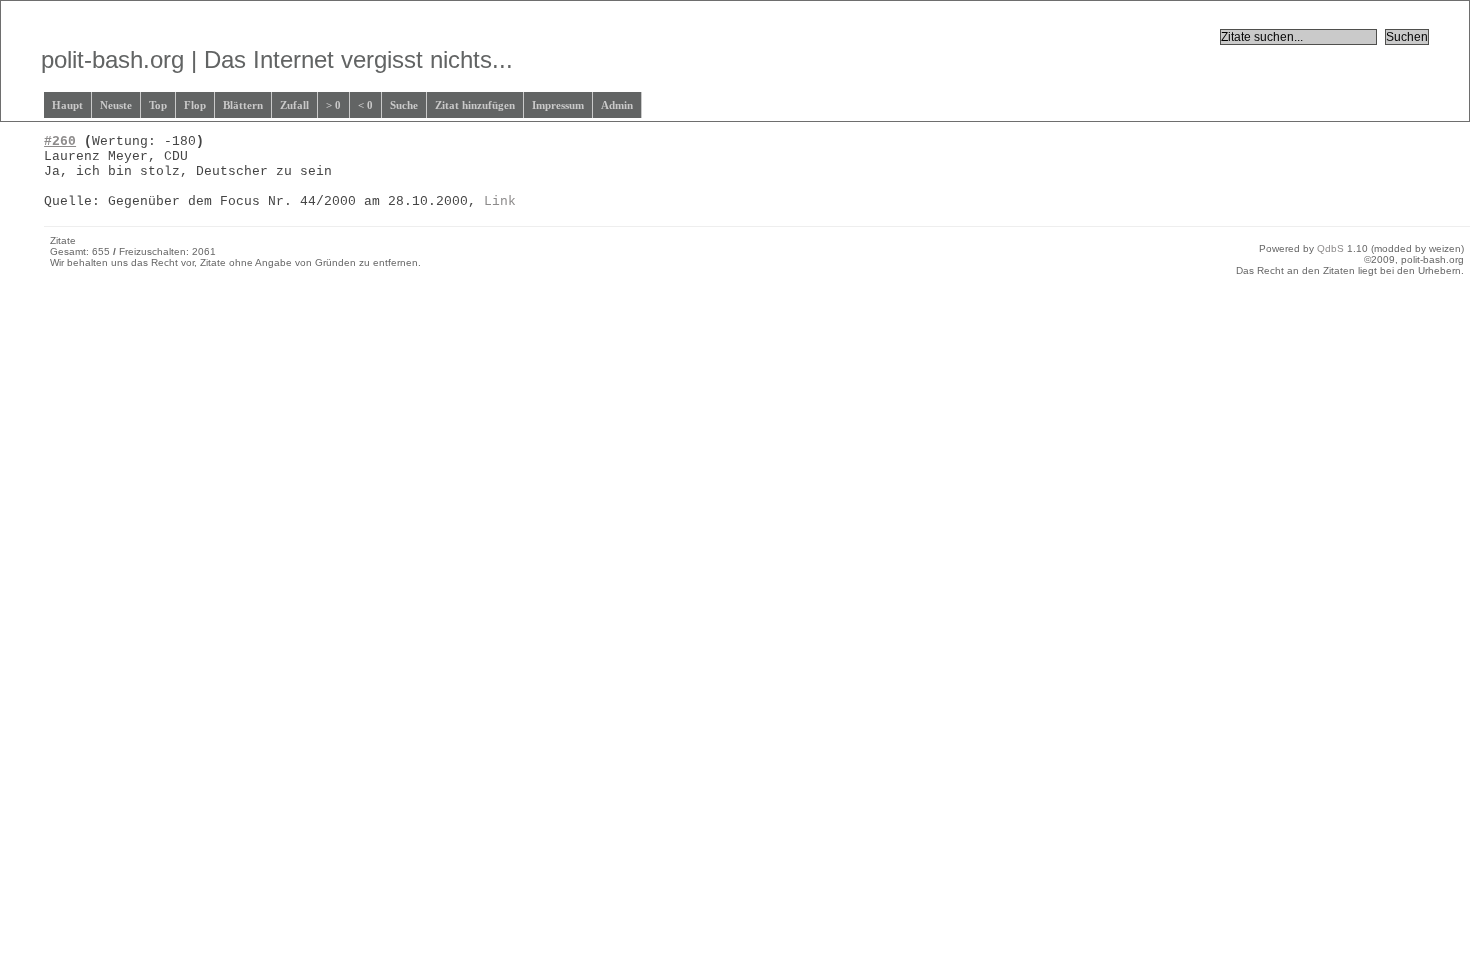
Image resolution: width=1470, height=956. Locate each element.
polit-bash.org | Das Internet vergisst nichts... (277, 59)
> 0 (333, 105)
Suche (404, 105)
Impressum (558, 105)
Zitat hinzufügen (475, 105)
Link (500, 201)
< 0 (365, 105)
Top (158, 105)
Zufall (294, 105)
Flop (195, 105)
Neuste (116, 105)
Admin (617, 105)
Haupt (67, 105)
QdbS (1330, 248)
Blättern (243, 105)
